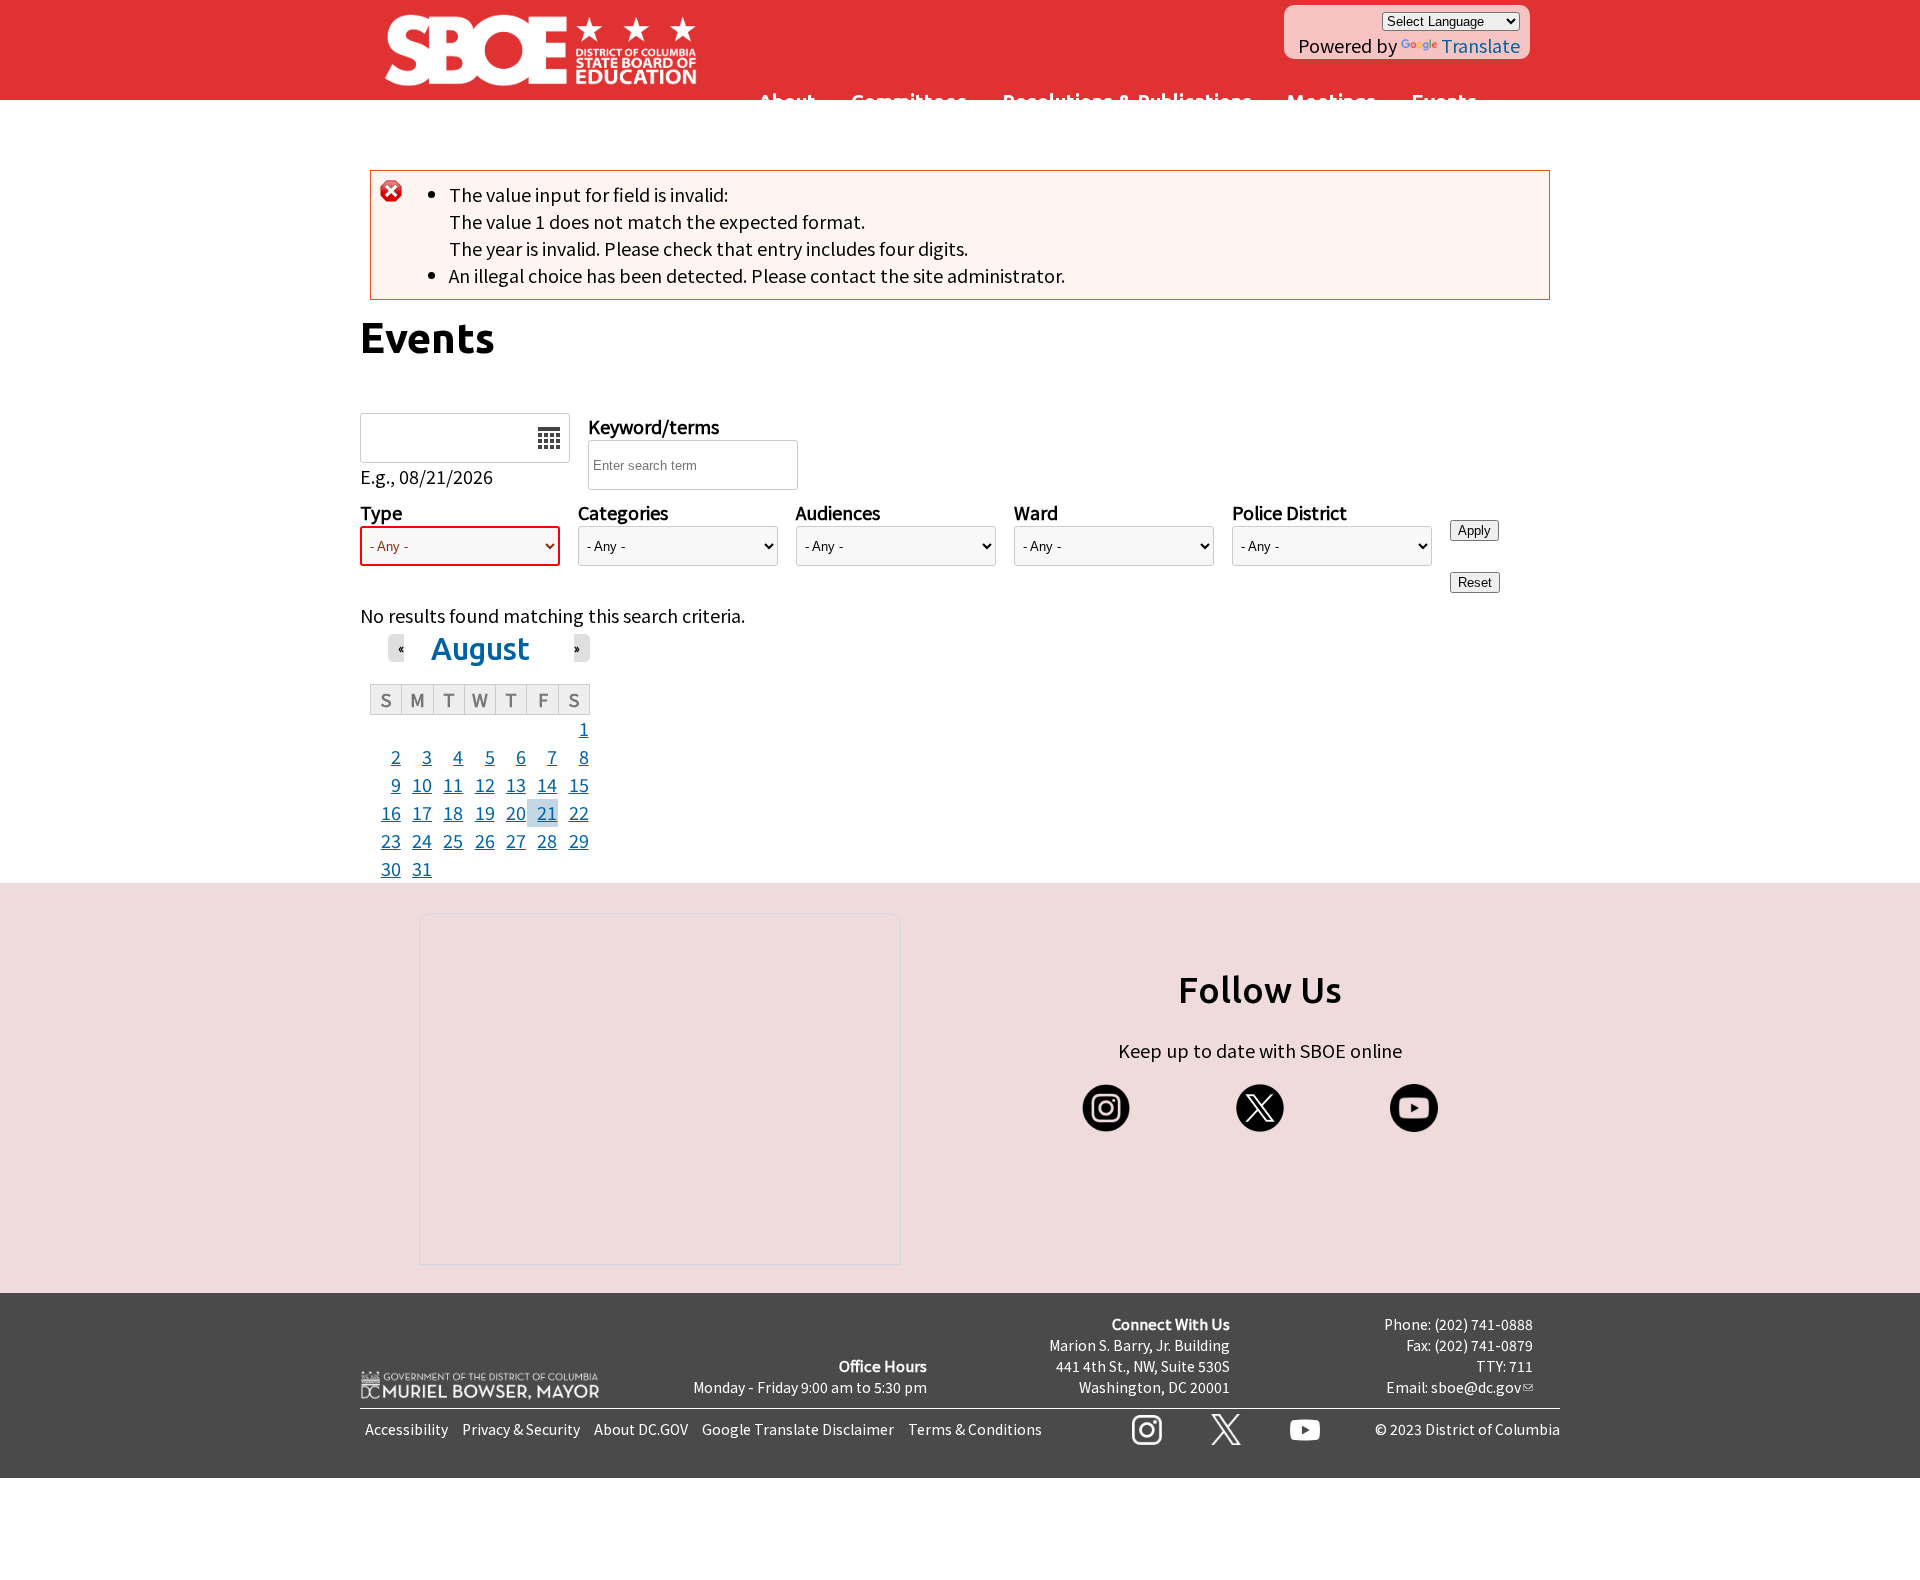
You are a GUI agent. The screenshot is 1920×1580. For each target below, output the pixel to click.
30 (391, 868)
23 (391, 840)
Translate (1480, 45)
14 (547, 784)
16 (391, 812)
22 (579, 812)
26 (485, 840)
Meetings (1331, 101)
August (480, 648)
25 (453, 840)
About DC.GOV (641, 1429)
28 (547, 840)
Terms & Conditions (975, 1429)
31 (422, 868)
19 (485, 812)
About (787, 101)
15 (579, 784)
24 (422, 840)
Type (381, 512)
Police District (1289, 512)
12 (485, 784)
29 (579, 840)
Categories (623, 512)
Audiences (838, 512)
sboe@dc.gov (1476, 1387)
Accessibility (406, 1429)
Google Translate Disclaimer (798, 1429)
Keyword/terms (653, 426)
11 (453, 784)
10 (422, 784)
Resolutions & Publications (1127, 101)
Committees (909, 101)
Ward (1036, 512)
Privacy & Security (521, 1429)
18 (453, 812)
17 (422, 812)
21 (547, 812)
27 (516, 840)
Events (1444, 101)
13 (516, 784)
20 (516, 812)
